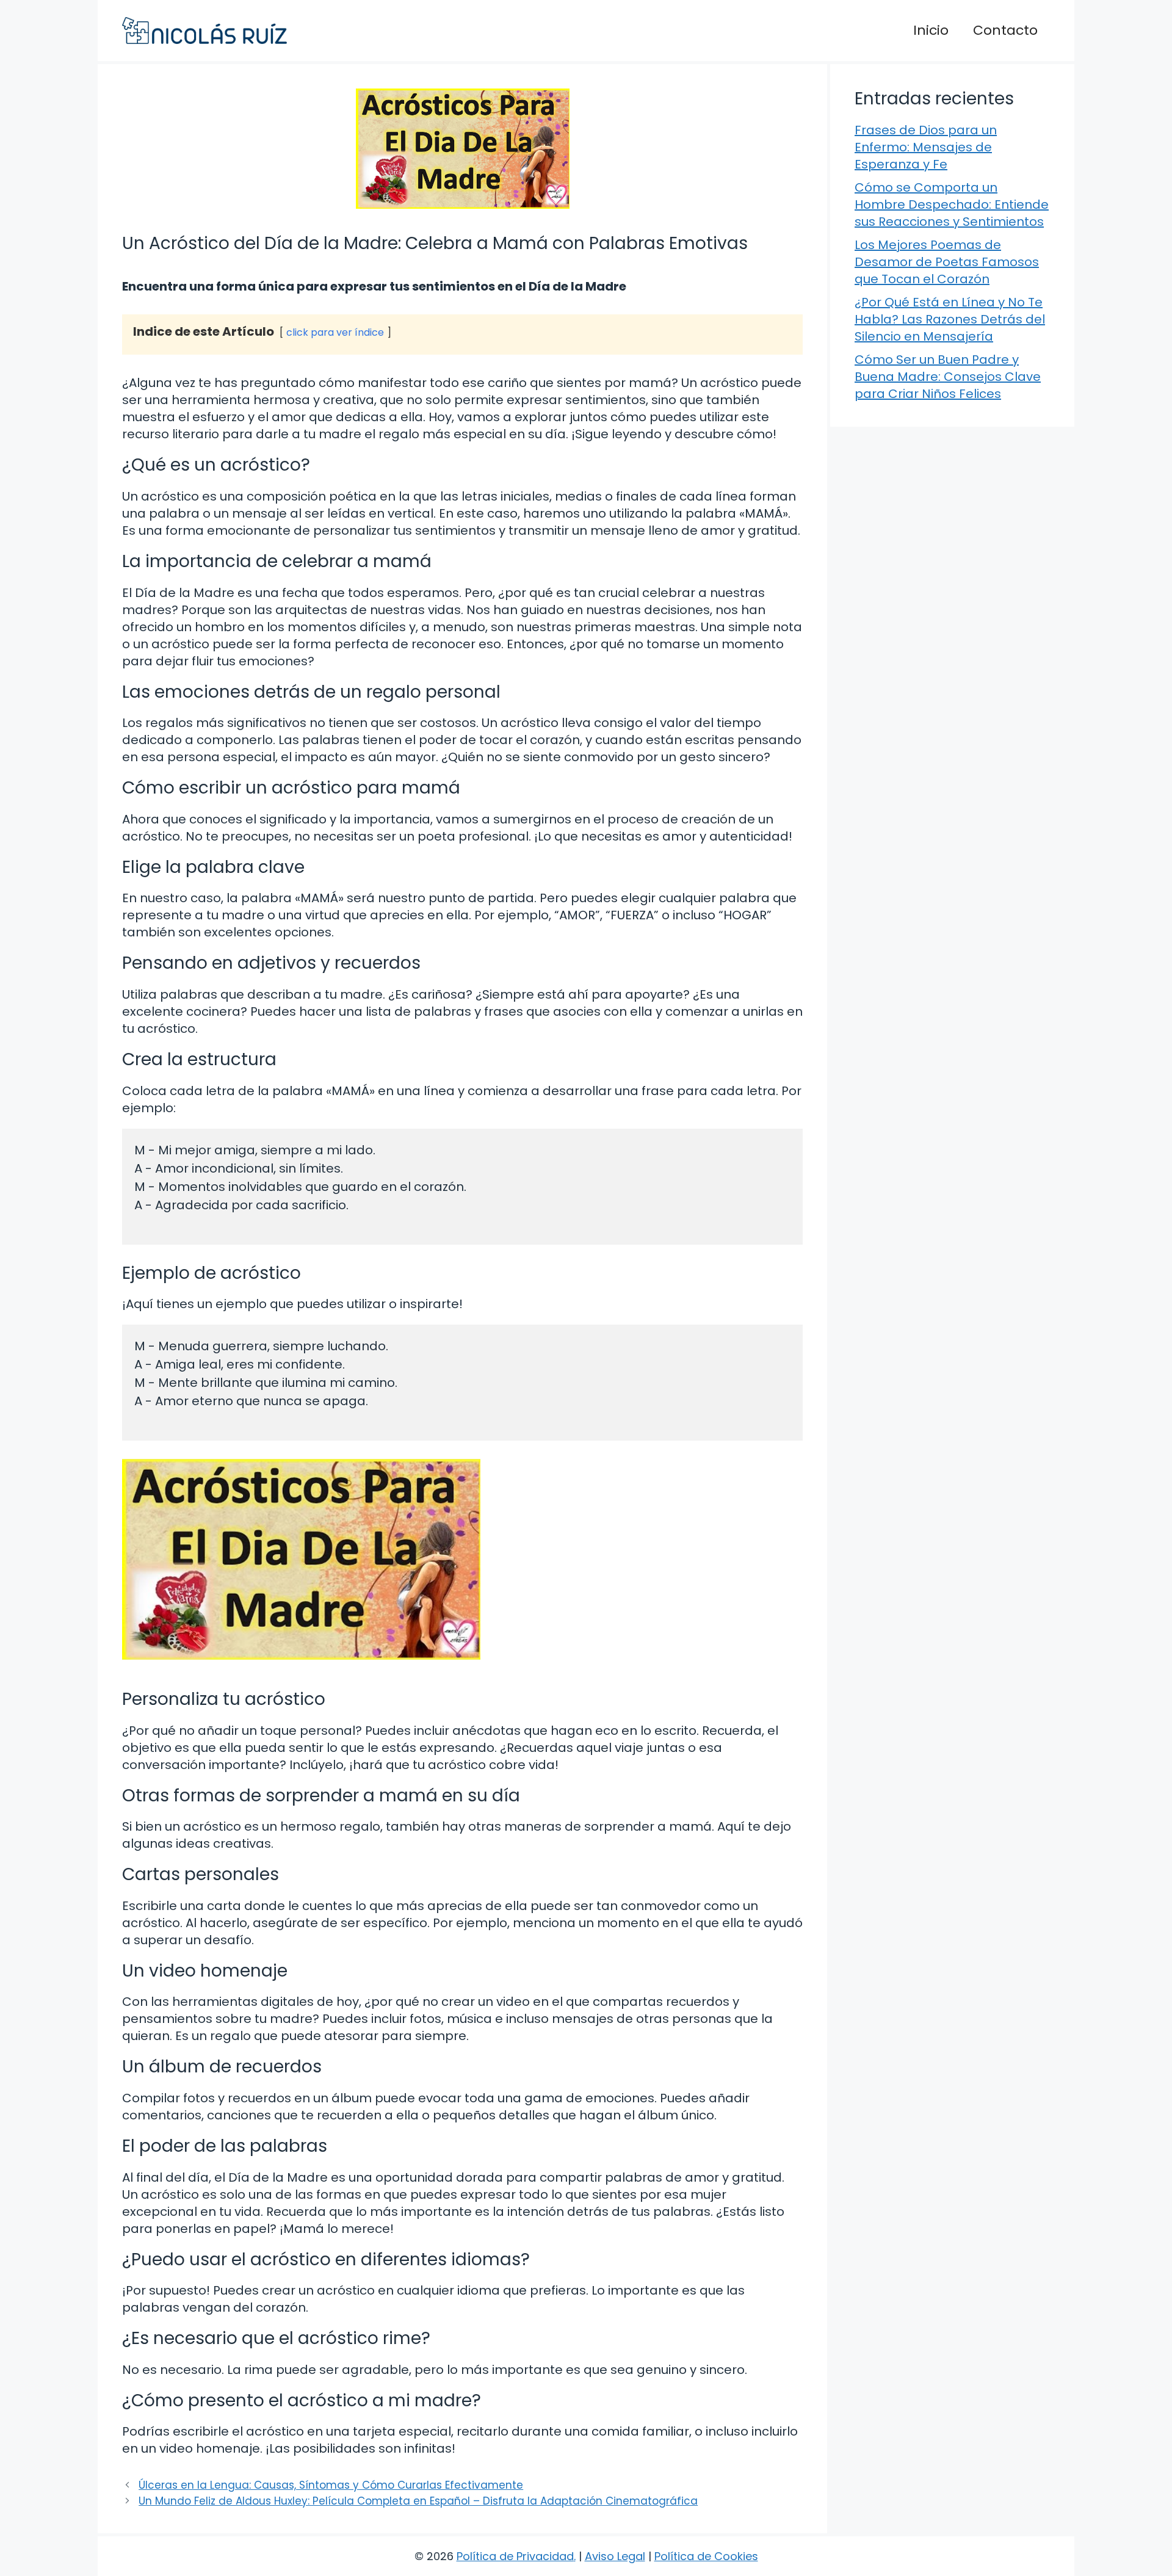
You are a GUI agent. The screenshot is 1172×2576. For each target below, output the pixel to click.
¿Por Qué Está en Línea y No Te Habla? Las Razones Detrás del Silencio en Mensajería (950, 319)
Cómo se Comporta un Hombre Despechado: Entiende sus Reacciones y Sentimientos (952, 204)
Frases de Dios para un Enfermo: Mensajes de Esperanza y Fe (926, 147)
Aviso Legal (615, 2556)
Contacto (1005, 30)
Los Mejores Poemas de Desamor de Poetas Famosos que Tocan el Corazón (947, 262)
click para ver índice (335, 332)
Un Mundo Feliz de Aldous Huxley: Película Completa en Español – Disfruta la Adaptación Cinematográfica (418, 2501)
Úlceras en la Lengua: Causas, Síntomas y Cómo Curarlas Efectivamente (331, 2485)
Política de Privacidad (515, 2556)
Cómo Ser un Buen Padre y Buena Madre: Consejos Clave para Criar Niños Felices (948, 377)
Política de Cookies (706, 2556)
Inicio (931, 30)
